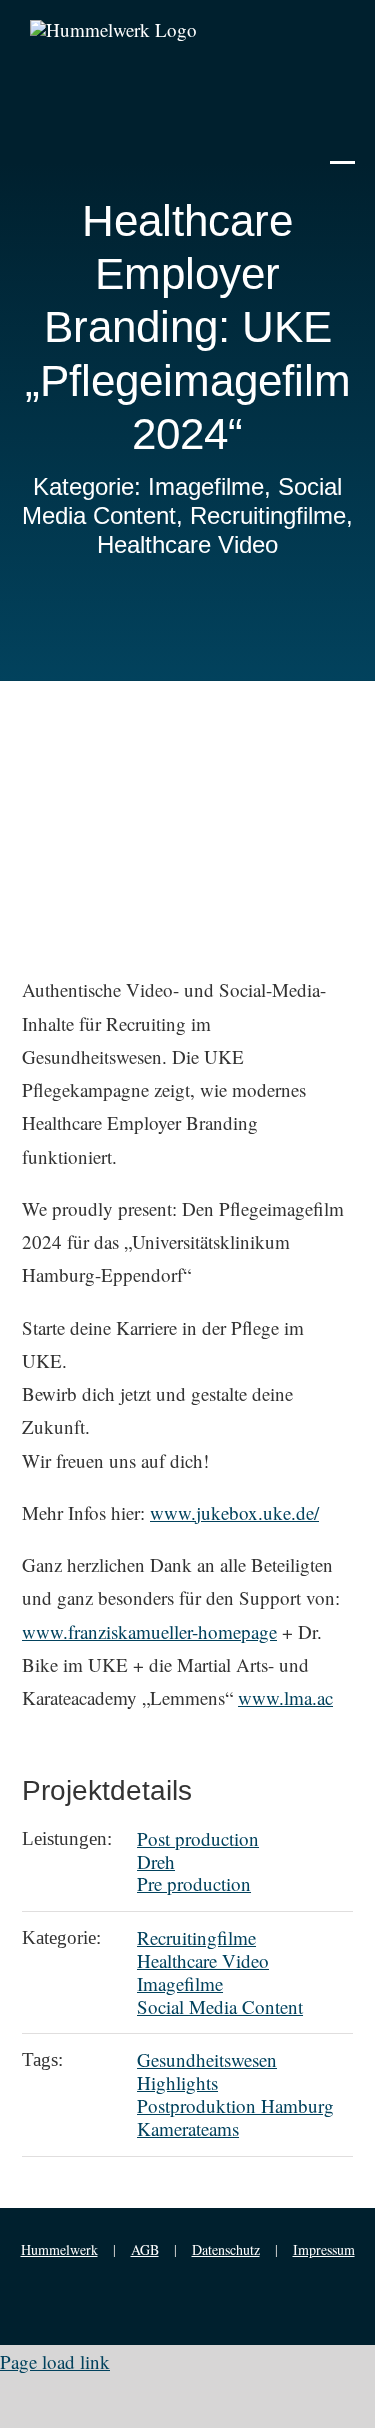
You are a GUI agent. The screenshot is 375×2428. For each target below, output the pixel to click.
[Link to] (342, 148)
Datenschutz (226, 2249)
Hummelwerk (59, 2249)
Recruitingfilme (196, 1937)
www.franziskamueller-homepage (149, 1631)
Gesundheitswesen (207, 2059)
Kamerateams (188, 2128)
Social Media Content (220, 2006)
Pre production (194, 1883)
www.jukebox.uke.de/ (234, 1512)
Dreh (156, 1861)
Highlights (177, 2082)
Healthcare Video (203, 1960)
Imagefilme (180, 1983)
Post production (198, 1838)
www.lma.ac (285, 1697)
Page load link (55, 2361)
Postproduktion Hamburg (235, 2105)
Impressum (324, 2249)
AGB (145, 2249)
